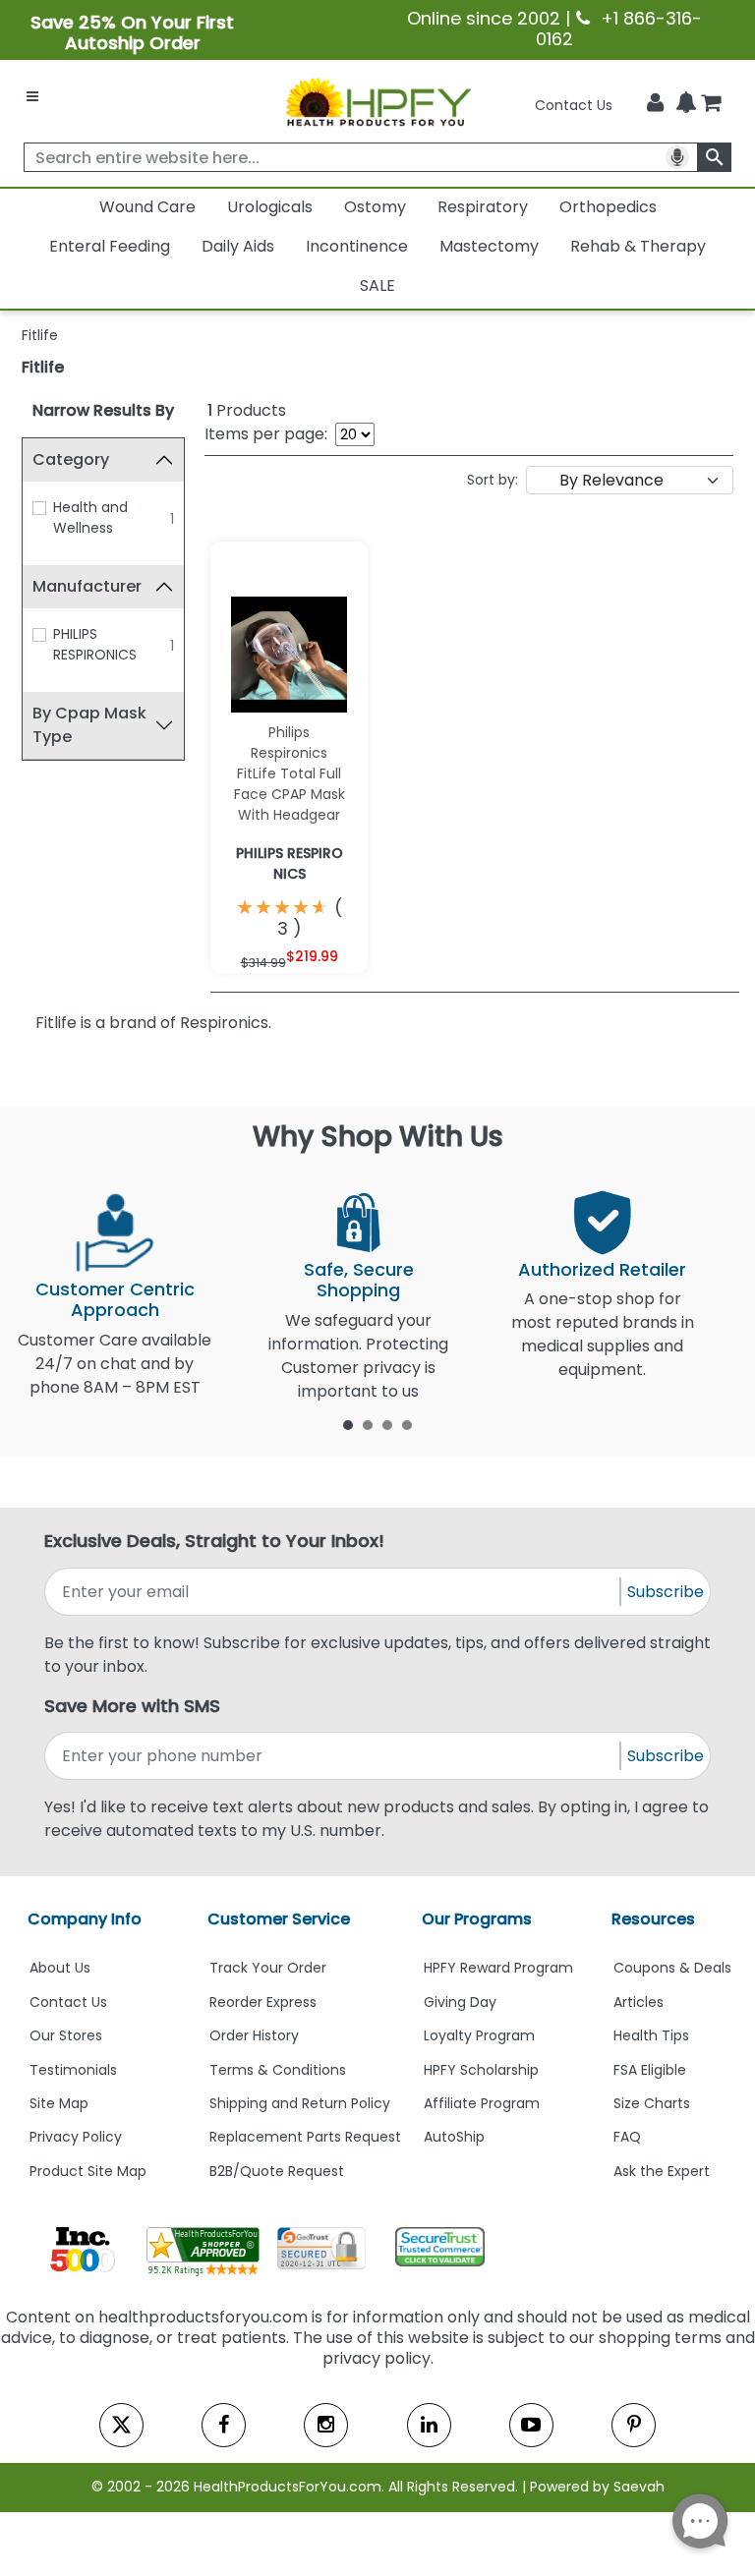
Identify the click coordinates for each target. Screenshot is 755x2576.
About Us (60, 1968)
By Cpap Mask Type (89, 725)
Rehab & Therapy (638, 246)
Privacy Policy (76, 2137)
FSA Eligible (650, 2070)
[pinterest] (634, 2425)
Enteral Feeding (110, 246)
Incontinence (357, 246)
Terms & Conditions (278, 2070)
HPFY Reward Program (498, 1968)
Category (71, 459)
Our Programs (477, 1919)
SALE (377, 286)
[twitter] (121, 2425)
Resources (653, 1919)
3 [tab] (387, 1424)
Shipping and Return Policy (300, 2103)
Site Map (59, 2103)
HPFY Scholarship (481, 2070)
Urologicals (270, 207)
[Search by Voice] (677, 157)
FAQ (627, 2137)
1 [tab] (348, 1424)
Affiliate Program (482, 2103)
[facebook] (224, 2425)
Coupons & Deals (672, 1968)
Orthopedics (608, 207)
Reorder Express (263, 2002)
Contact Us (574, 105)
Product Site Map (88, 2171)
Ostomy (375, 207)
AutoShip (454, 2137)
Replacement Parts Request (305, 2137)
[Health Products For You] (377, 101)
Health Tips (651, 2035)
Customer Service (279, 1919)
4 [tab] (407, 1424)
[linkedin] (429, 2425)
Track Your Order (268, 1968)
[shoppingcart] (711, 105)
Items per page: (266, 434)
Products (247, 410)
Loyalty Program (479, 2035)
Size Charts (652, 2103)
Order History (254, 2035)
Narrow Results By (103, 410)
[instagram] (326, 2425)
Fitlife (43, 367)
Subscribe (666, 1592)
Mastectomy (489, 246)
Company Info (85, 1919)
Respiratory (483, 207)
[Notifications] (686, 104)
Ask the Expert (662, 2171)
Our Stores (66, 2035)
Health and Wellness (90, 517)
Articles (639, 2002)
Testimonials (73, 2070)
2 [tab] (368, 1424)
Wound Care (147, 207)
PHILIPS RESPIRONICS (95, 644)
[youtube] (531, 2425)
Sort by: (493, 480)
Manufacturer (87, 586)
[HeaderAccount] (655, 103)
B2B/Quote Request (277, 2171)
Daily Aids (238, 246)
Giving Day (460, 2002)
